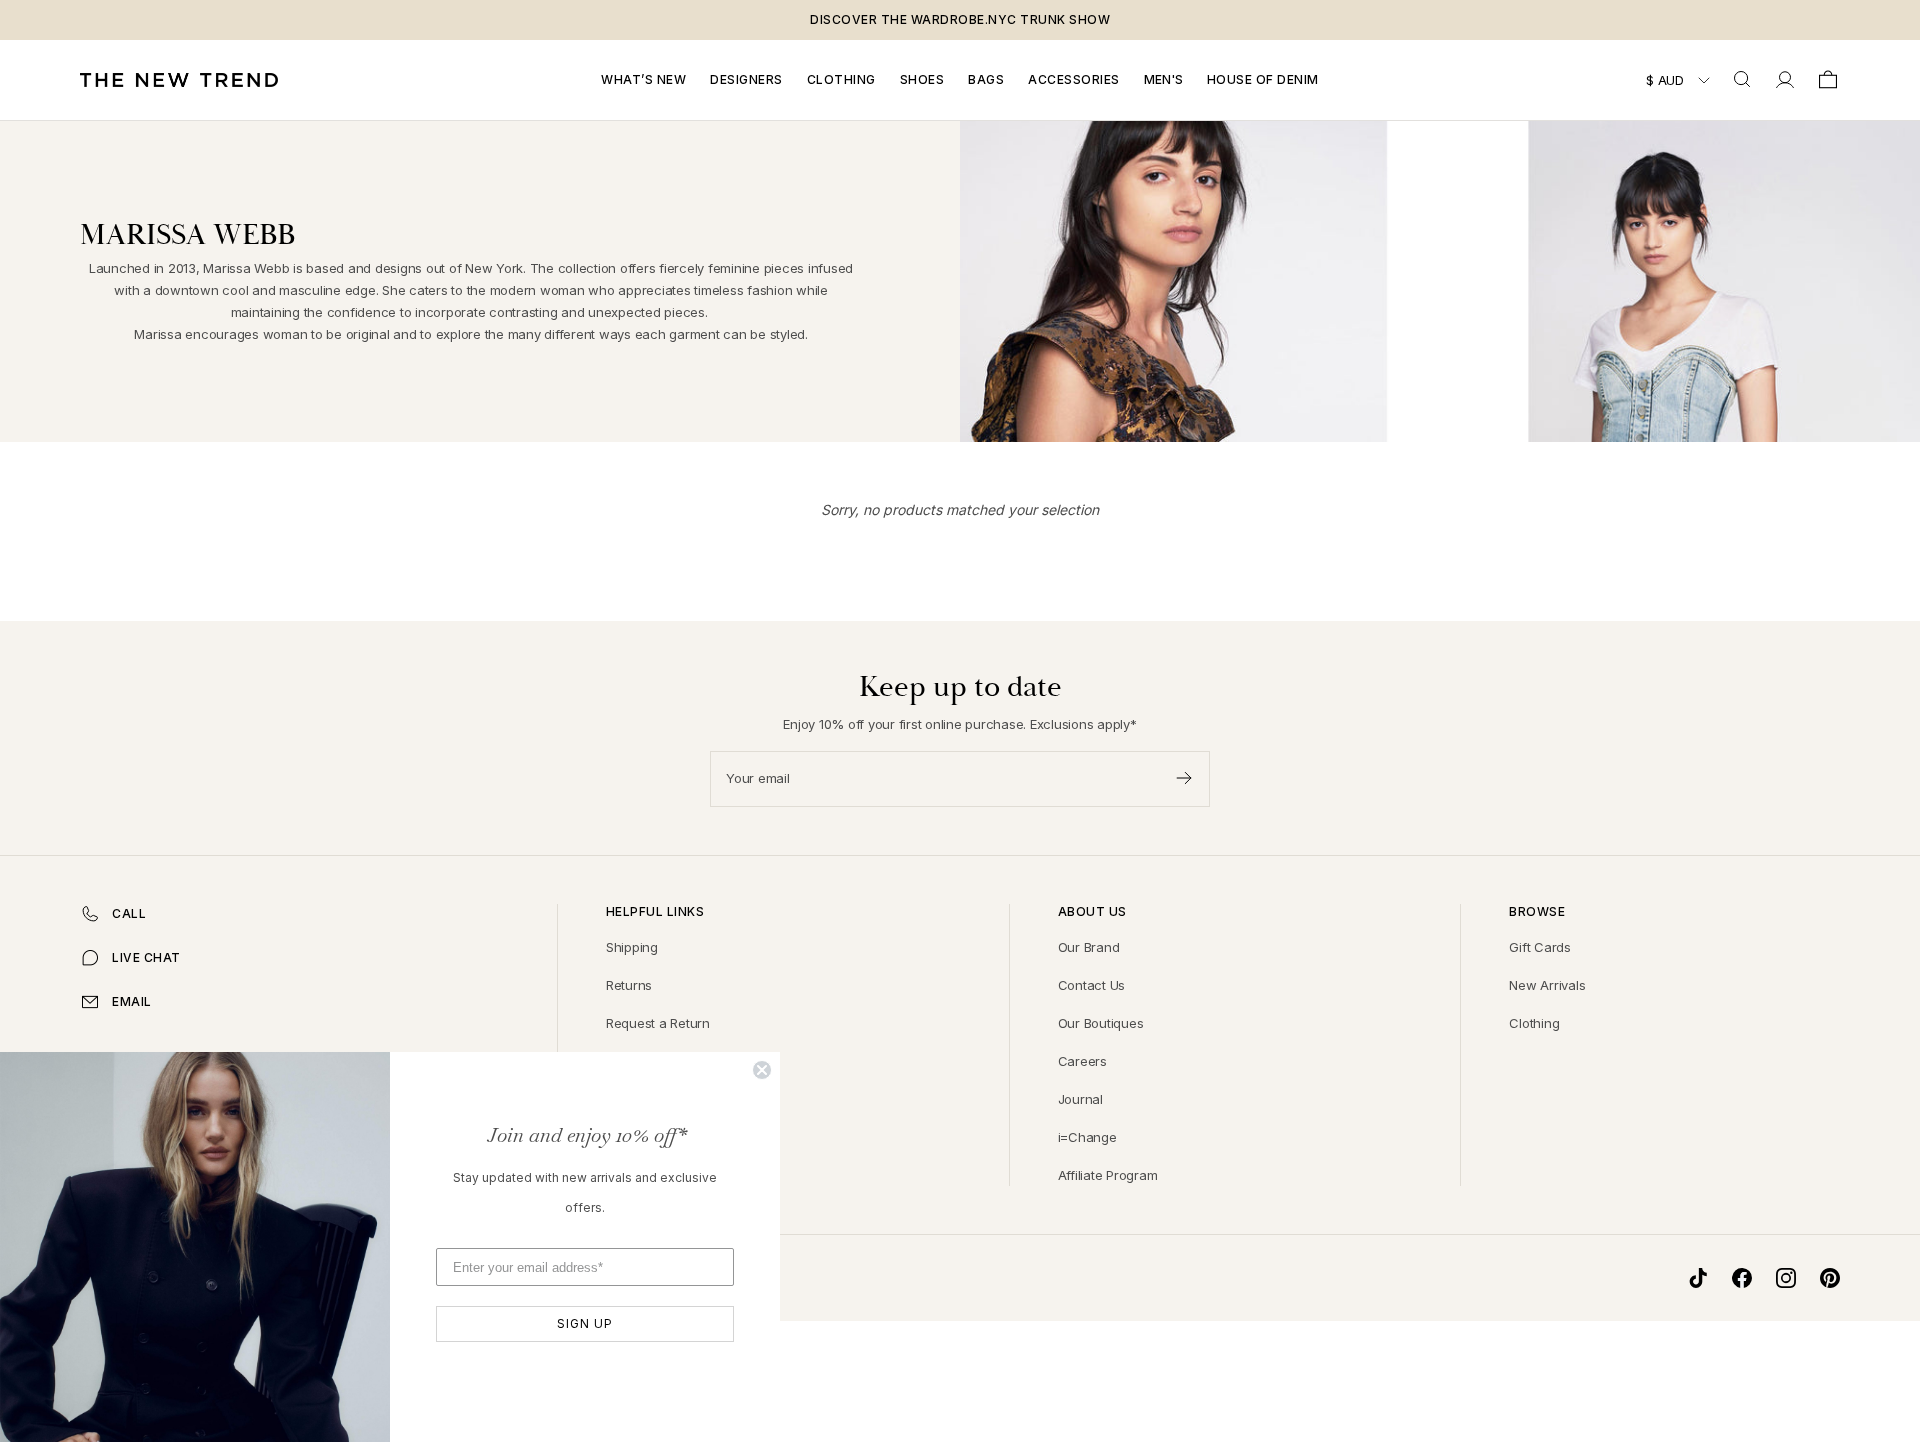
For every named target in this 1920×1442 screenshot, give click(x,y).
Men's (1163, 79)
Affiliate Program (1108, 1175)
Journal (1080, 1099)
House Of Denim (1263, 79)
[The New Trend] (179, 80)
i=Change (1087, 1137)
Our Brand (1089, 947)
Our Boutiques (1101, 1023)
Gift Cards (1540, 947)
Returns (629, 985)
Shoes (922, 79)
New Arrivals (1547, 985)
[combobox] (1744, 80)
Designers (746, 79)
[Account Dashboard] (1785, 80)
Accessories (1074, 79)
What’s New (643, 79)
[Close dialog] (762, 1070)
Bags (986, 79)
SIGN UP (585, 1323)
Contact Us (1092, 985)
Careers (1082, 1061)
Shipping (632, 947)
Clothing (841, 79)
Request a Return (658, 1023)
